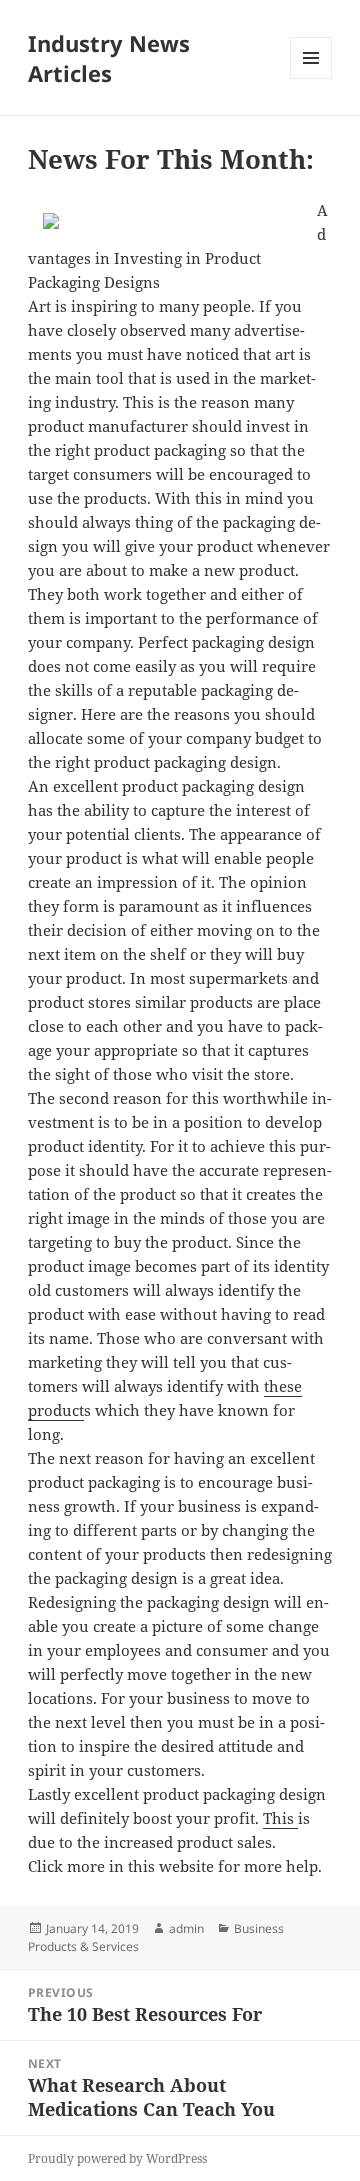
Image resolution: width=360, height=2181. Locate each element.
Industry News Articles (109, 58)
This (280, 1818)
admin (186, 1928)
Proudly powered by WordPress (117, 2158)
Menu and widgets (311, 78)
